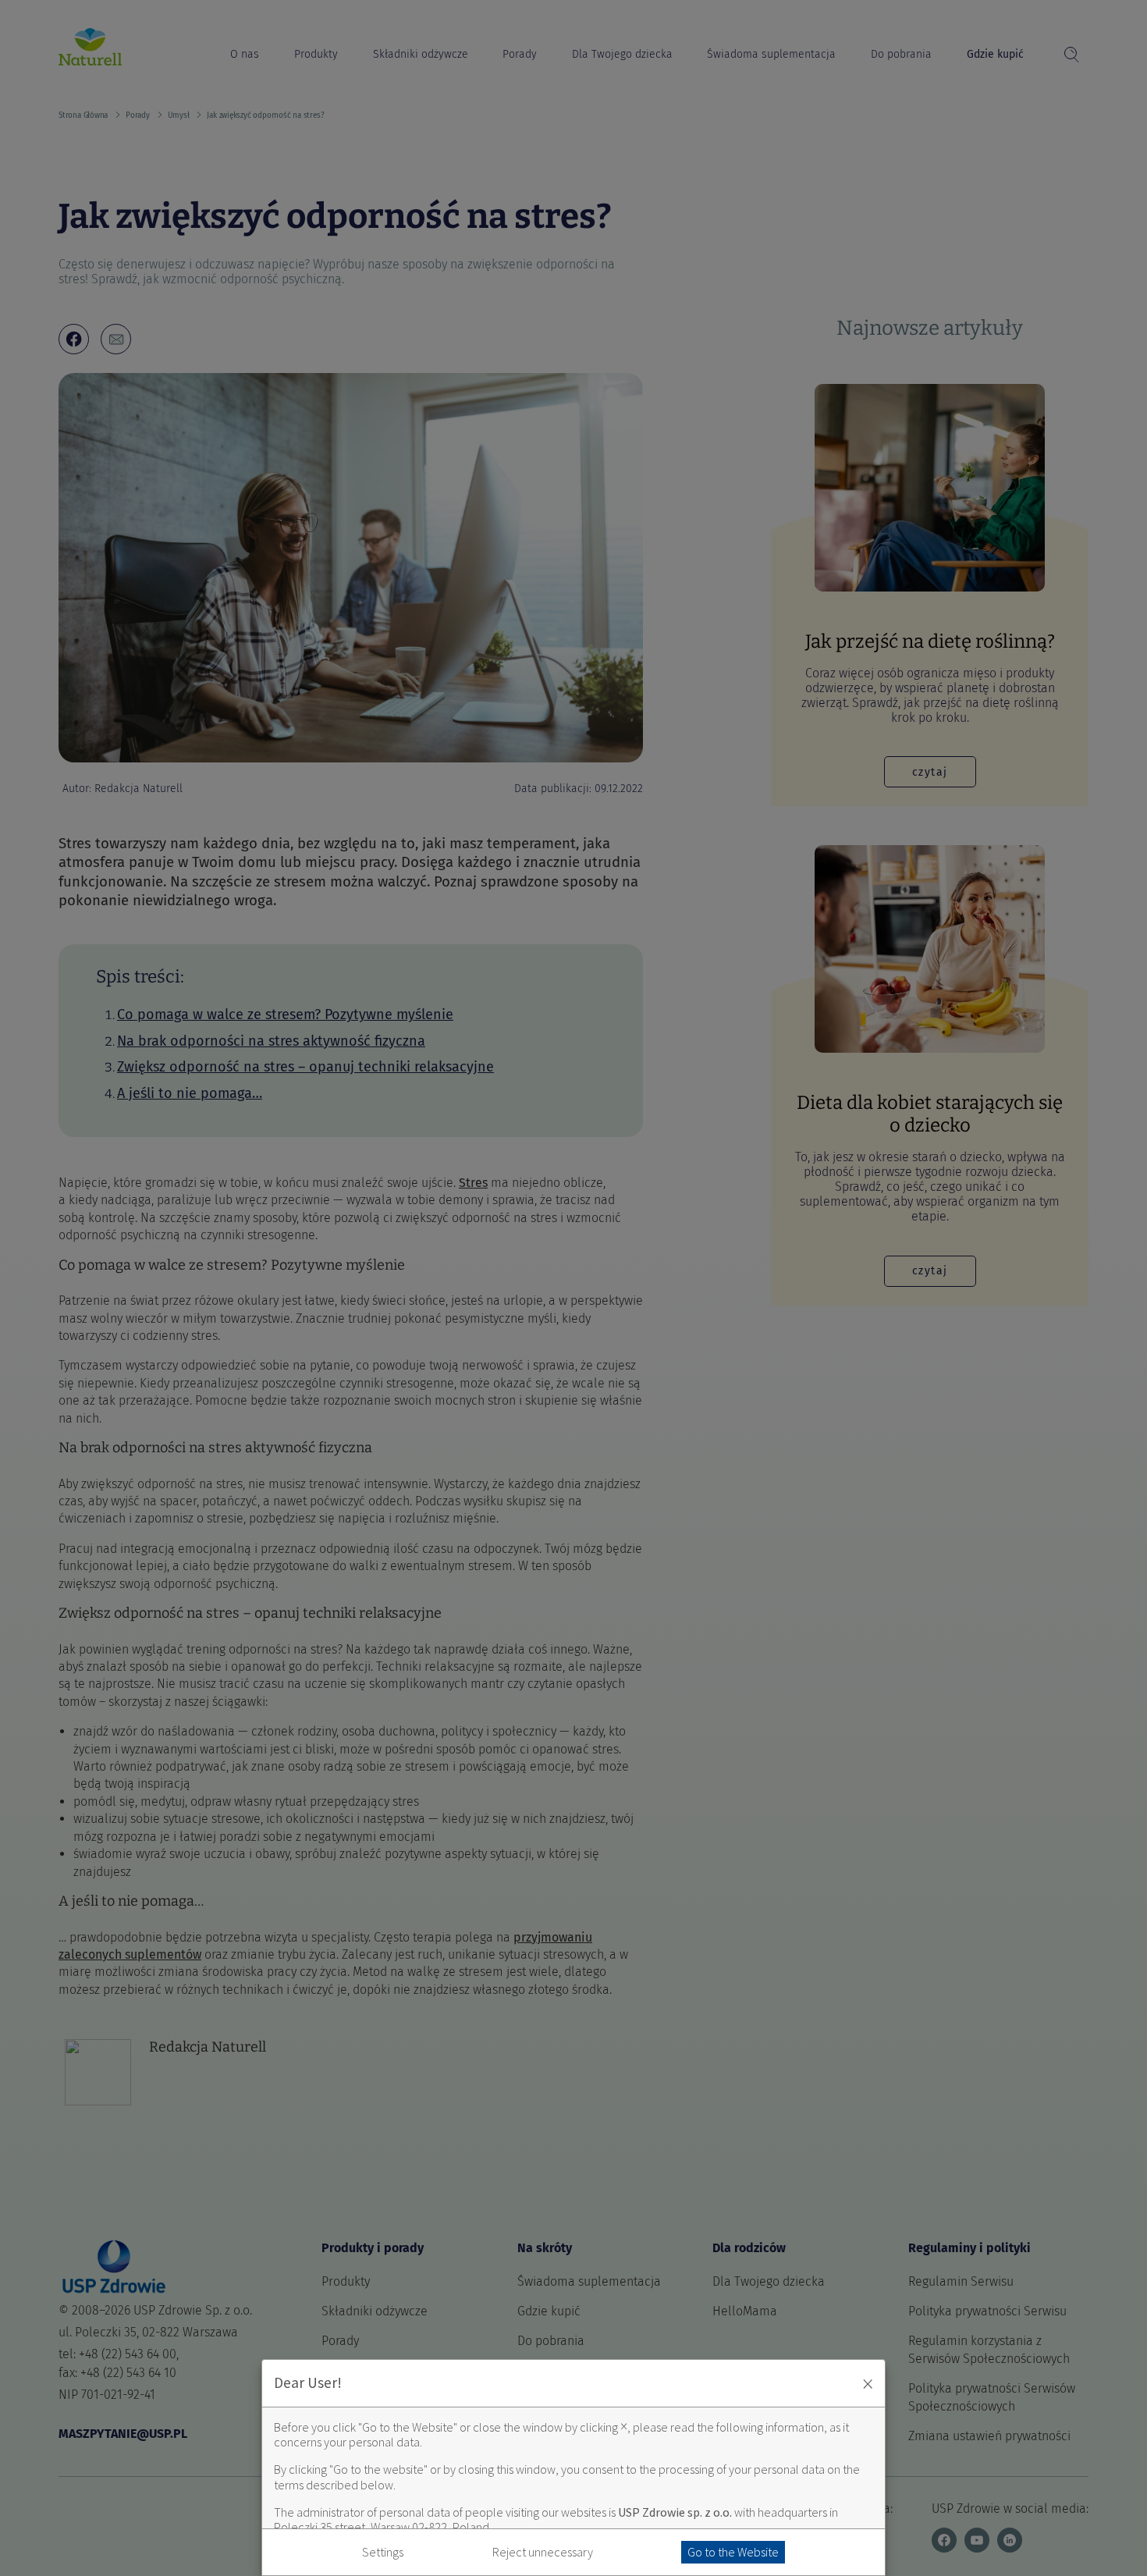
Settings (383, 2552)
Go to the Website (733, 2552)
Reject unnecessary (543, 2552)
